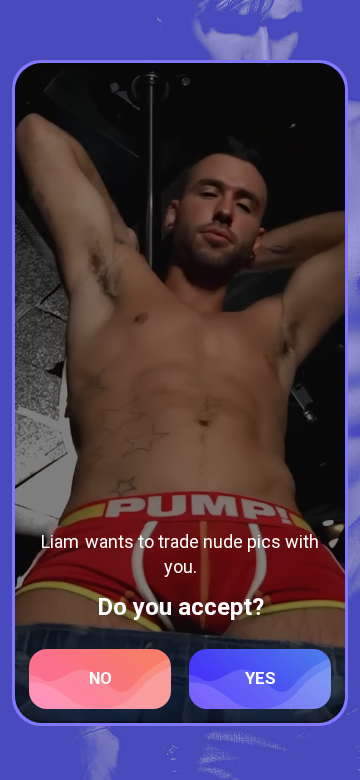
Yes (260, 678)
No (100, 678)
